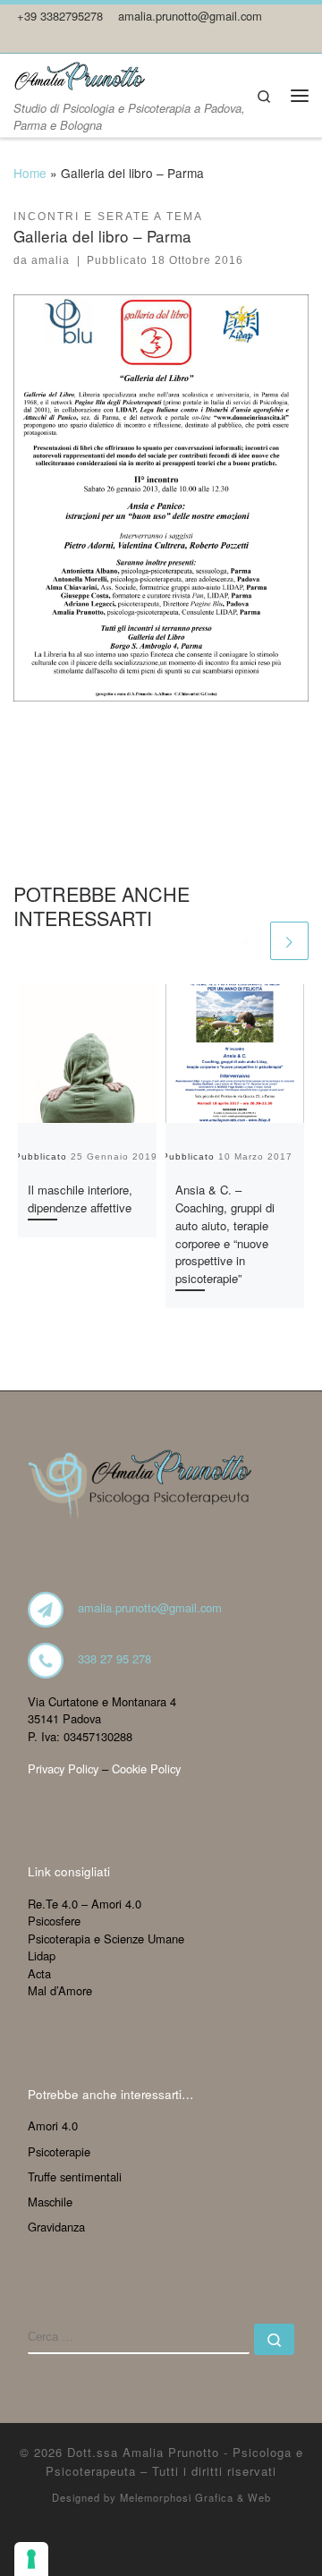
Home (30, 173)
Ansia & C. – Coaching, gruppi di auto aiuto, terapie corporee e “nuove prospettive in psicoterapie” (225, 1234)
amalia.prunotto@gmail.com (150, 1608)
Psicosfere (54, 1921)
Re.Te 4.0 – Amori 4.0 (85, 1904)
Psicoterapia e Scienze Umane (106, 1938)
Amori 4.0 (53, 2125)
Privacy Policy (63, 1768)
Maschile (50, 2202)
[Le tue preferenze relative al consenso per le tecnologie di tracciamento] (31, 2559)
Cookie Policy (146, 1768)
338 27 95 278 (114, 1658)
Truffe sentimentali (75, 2176)
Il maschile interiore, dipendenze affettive (80, 1199)
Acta (39, 1973)
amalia (51, 260)
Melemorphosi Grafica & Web (195, 2497)
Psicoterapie (59, 2151)
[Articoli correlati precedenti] (246, 941)
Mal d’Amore (60, 1990)
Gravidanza (56, 2227)
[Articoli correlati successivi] (289, 941)
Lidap (42, 1955)
